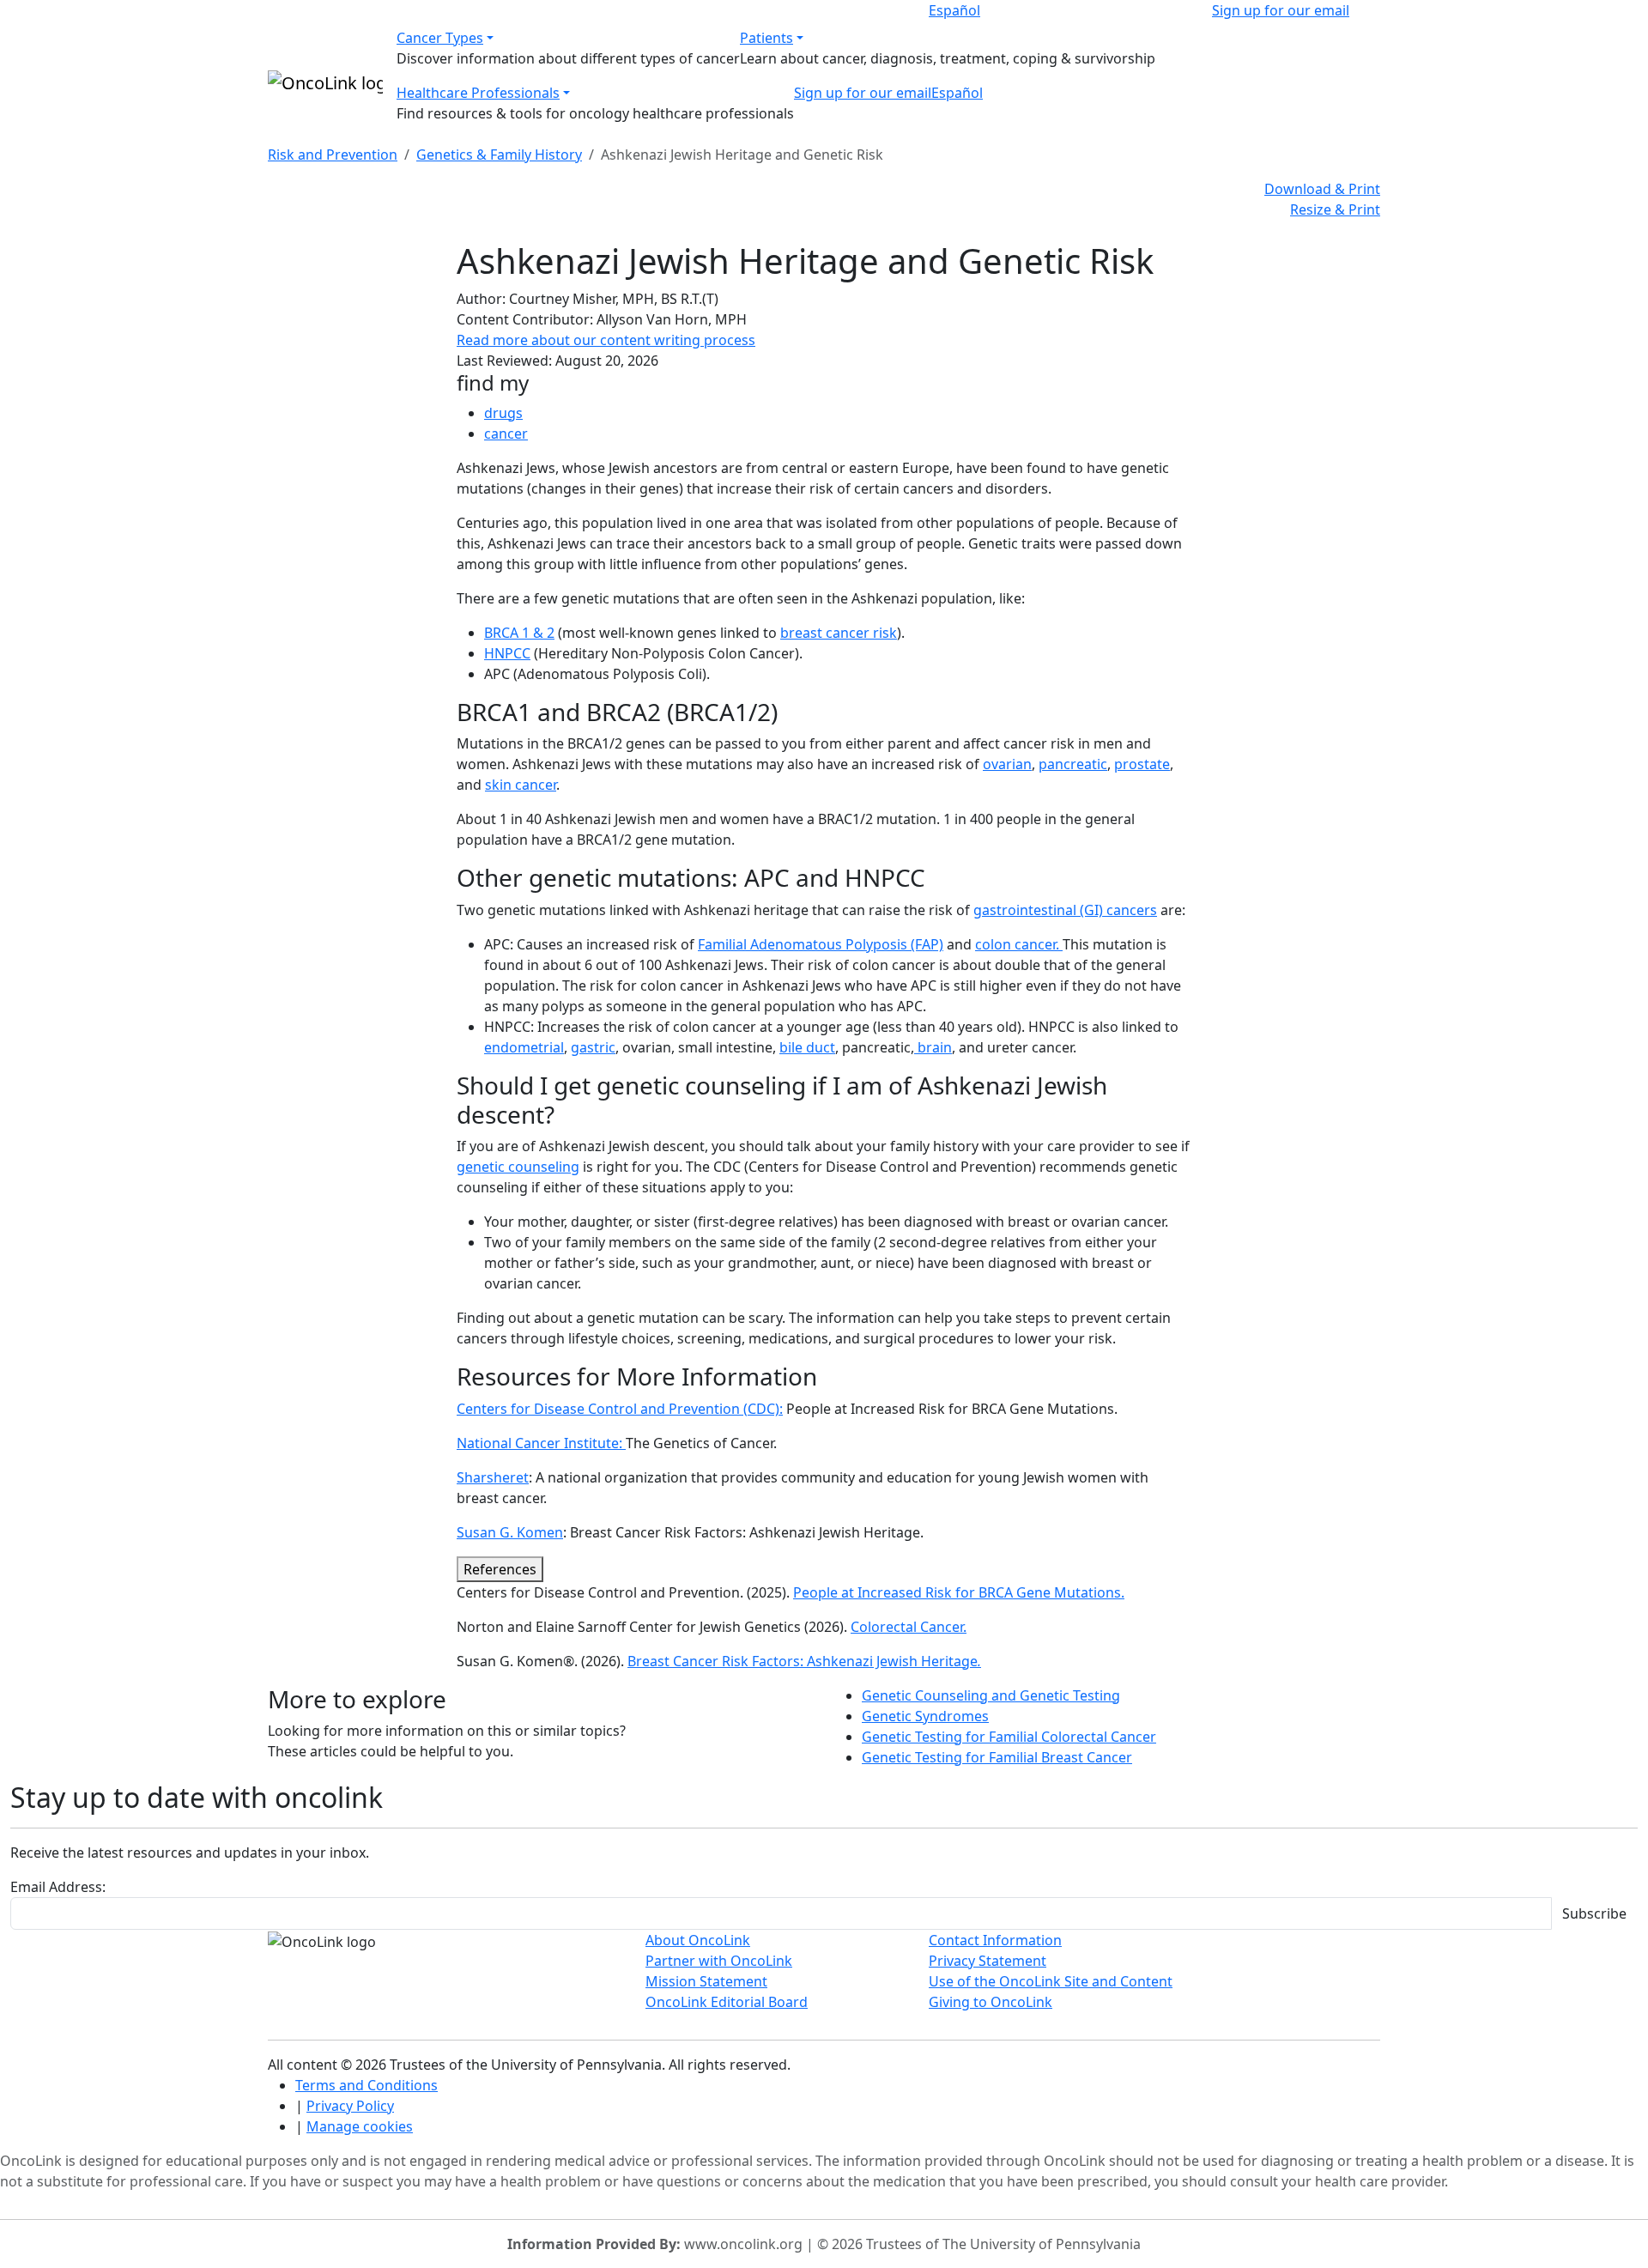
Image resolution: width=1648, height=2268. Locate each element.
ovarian (1007, 764)
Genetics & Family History (499, 155)
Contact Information (995, 1940)
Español (954, 10)
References (500, 1569)
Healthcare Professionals (478, 93)
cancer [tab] (506, 434)
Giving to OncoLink (991, 2002)
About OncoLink (698, 1940)
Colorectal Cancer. (909, 1627)
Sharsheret (493, 1477)
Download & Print (1322, 189)
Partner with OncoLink (719, 1961)
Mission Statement (706, 1981)
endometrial (524, 1047)
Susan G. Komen (510, 1532)
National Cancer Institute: (541, 1443)
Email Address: (58, 1887)
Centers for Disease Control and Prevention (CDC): (620, 1409)
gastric (593, 1047)
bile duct (807, 1047)
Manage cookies (360, 2126)
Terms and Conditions (367, 2085)
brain (933, 1047)
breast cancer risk (839, 633)
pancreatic (1073, 764)
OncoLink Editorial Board (727, 2002)
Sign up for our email (1281, 10)
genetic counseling (518, 1167)
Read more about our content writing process (606, 340)
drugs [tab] (503, 413)
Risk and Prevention (333, 155)
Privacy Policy (350, 2106)
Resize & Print (1335, 209)
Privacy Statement (988, 1961)
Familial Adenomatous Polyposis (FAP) (821, 944)
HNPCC (507, 653)
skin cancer (521, 785)
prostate (1142, 764)
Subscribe (1594, 1913)
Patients (766, 38)
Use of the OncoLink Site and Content (1051, 1981)
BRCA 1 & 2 (519, 633)
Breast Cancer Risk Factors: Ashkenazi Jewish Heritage (804, 1661)
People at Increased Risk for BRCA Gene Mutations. (959, 1592)
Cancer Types (440, 38)
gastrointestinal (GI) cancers (1065, 910)
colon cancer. (1019, 944)
